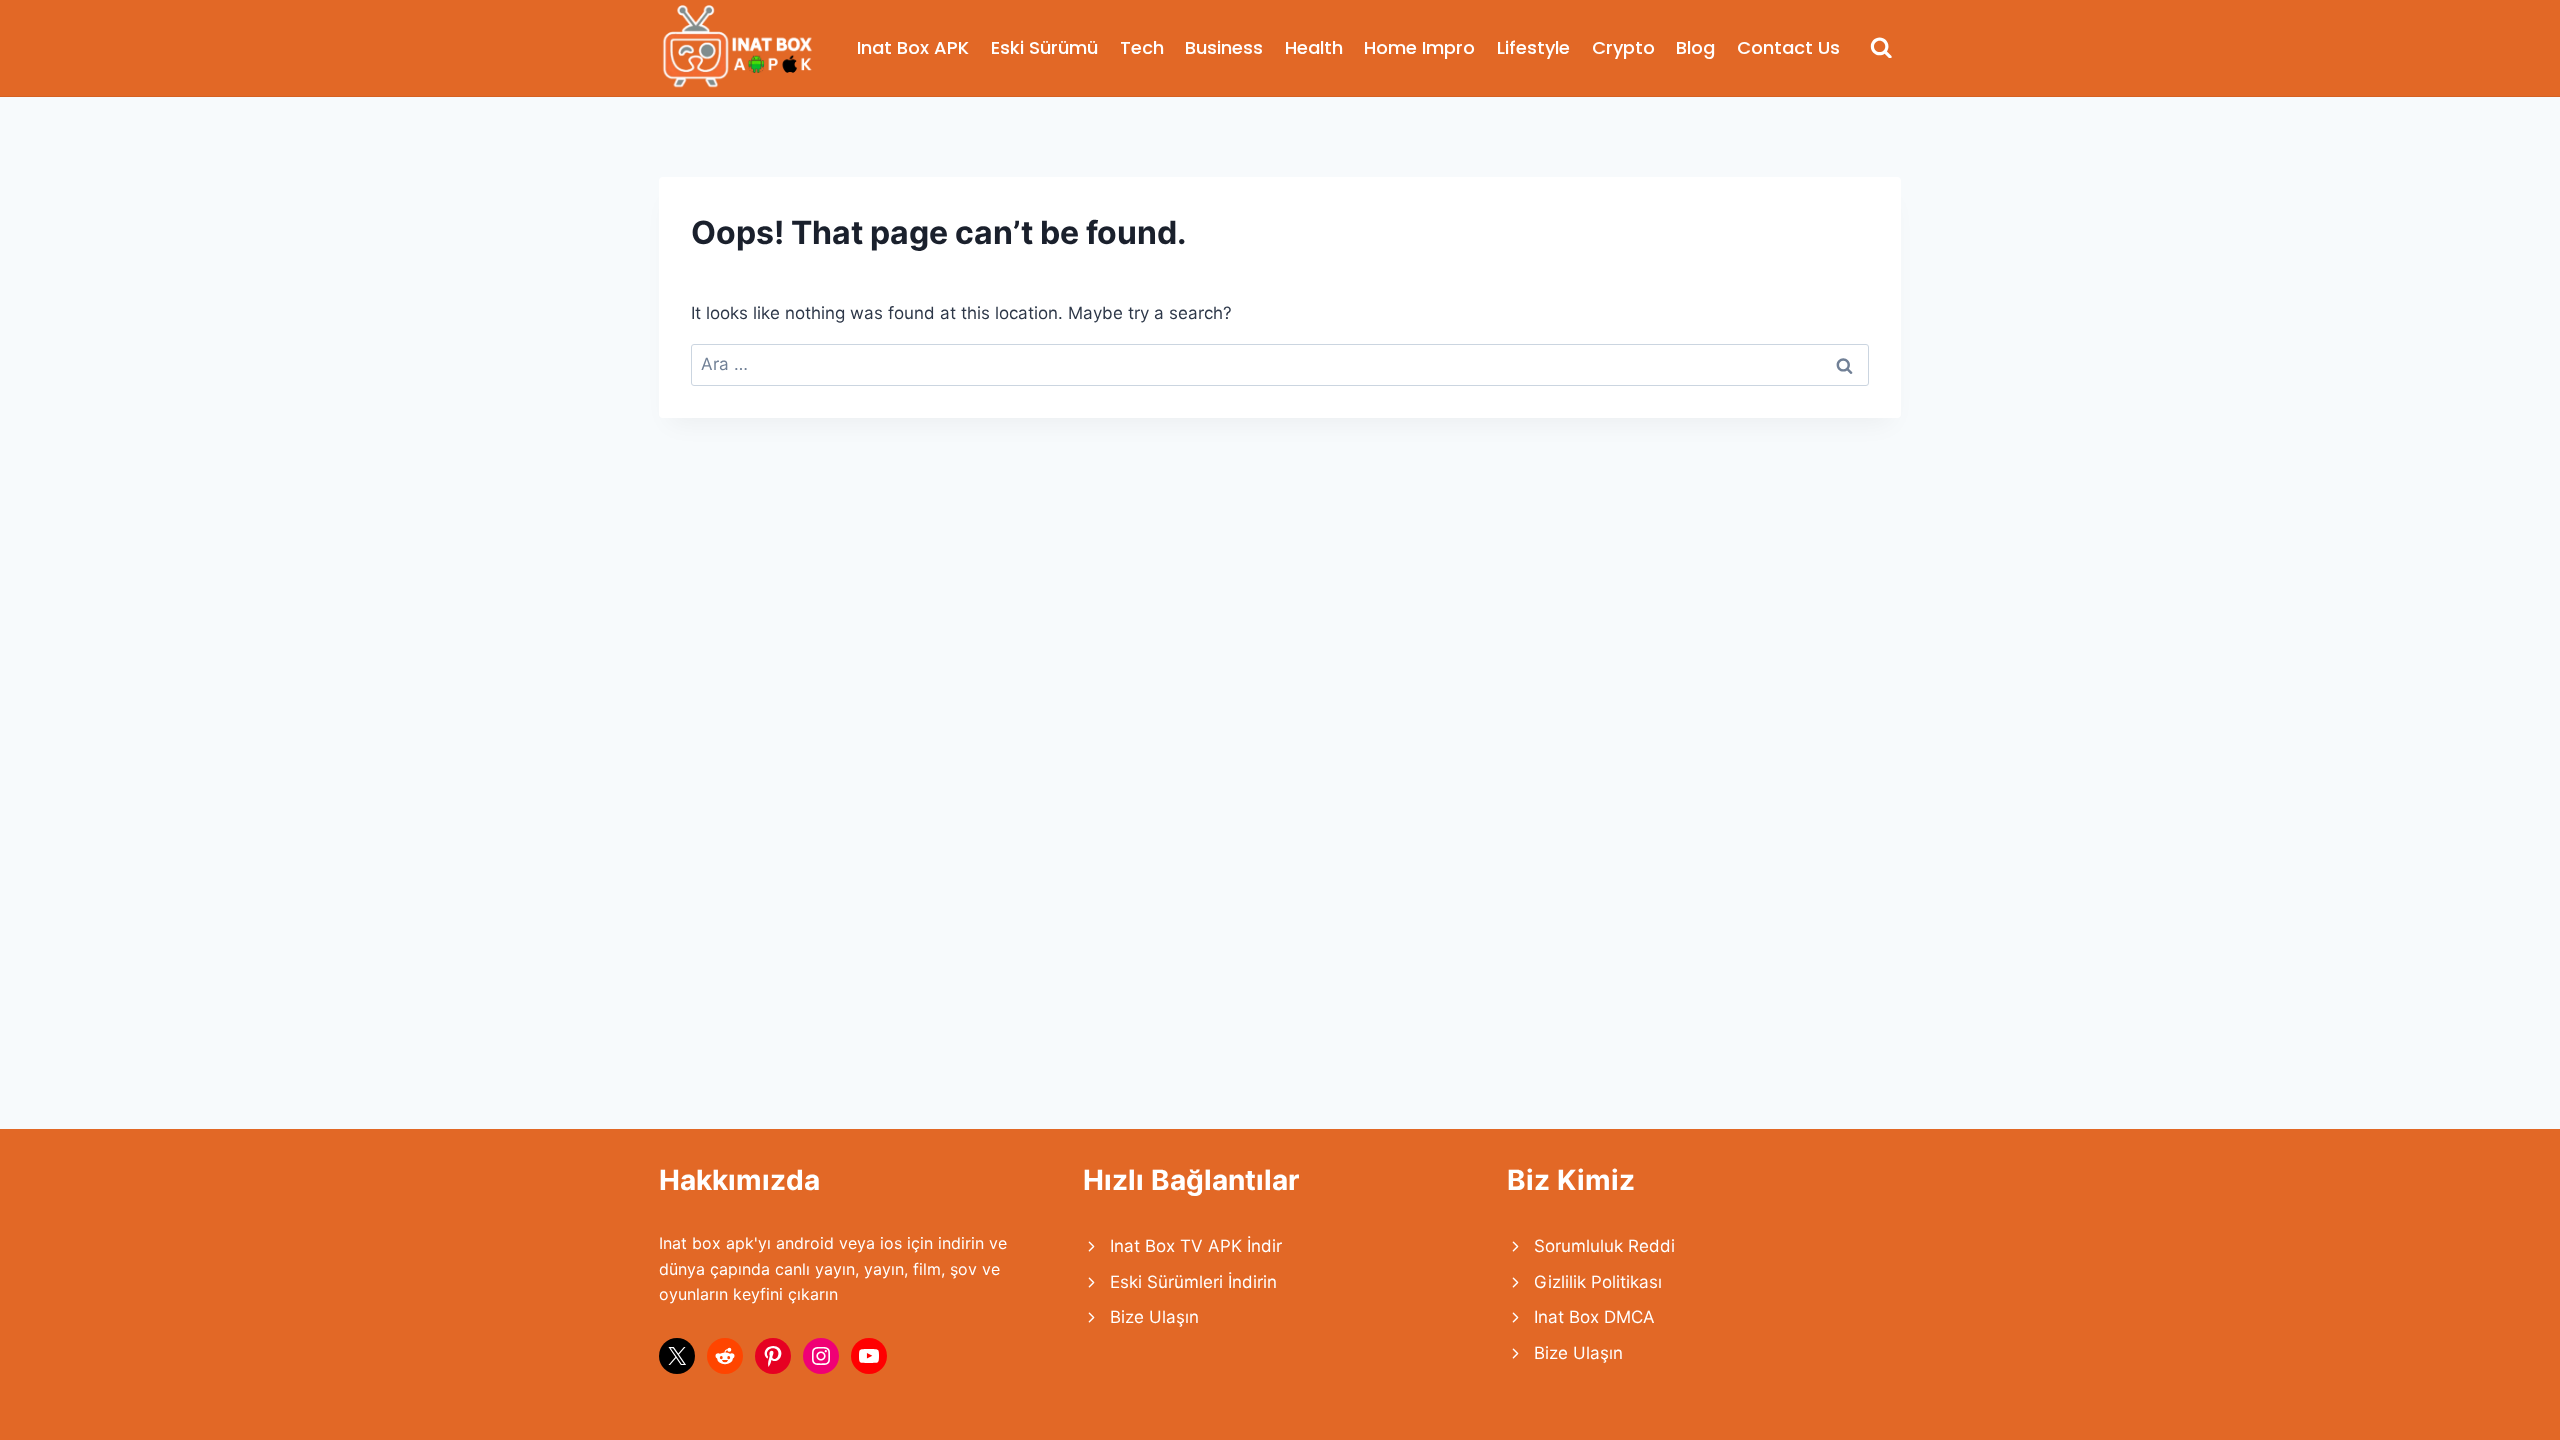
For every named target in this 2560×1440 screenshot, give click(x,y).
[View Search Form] (1881, 48)
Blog (1695, 47)
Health (1314, 47)
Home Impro (1419, 47)
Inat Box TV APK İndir (1196, 1246)
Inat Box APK (913, 47)
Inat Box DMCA (1594, 1317)
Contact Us (1788, 47)
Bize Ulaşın (1154, 1317)
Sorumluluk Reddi (1604, 1246)
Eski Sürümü (1044, 47)
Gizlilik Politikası (1598, 1282)
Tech (1142, 47)
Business (1224, 47)
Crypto (1623, 47)
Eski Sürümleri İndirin (1193, 1282)
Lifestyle (1533, 47)
